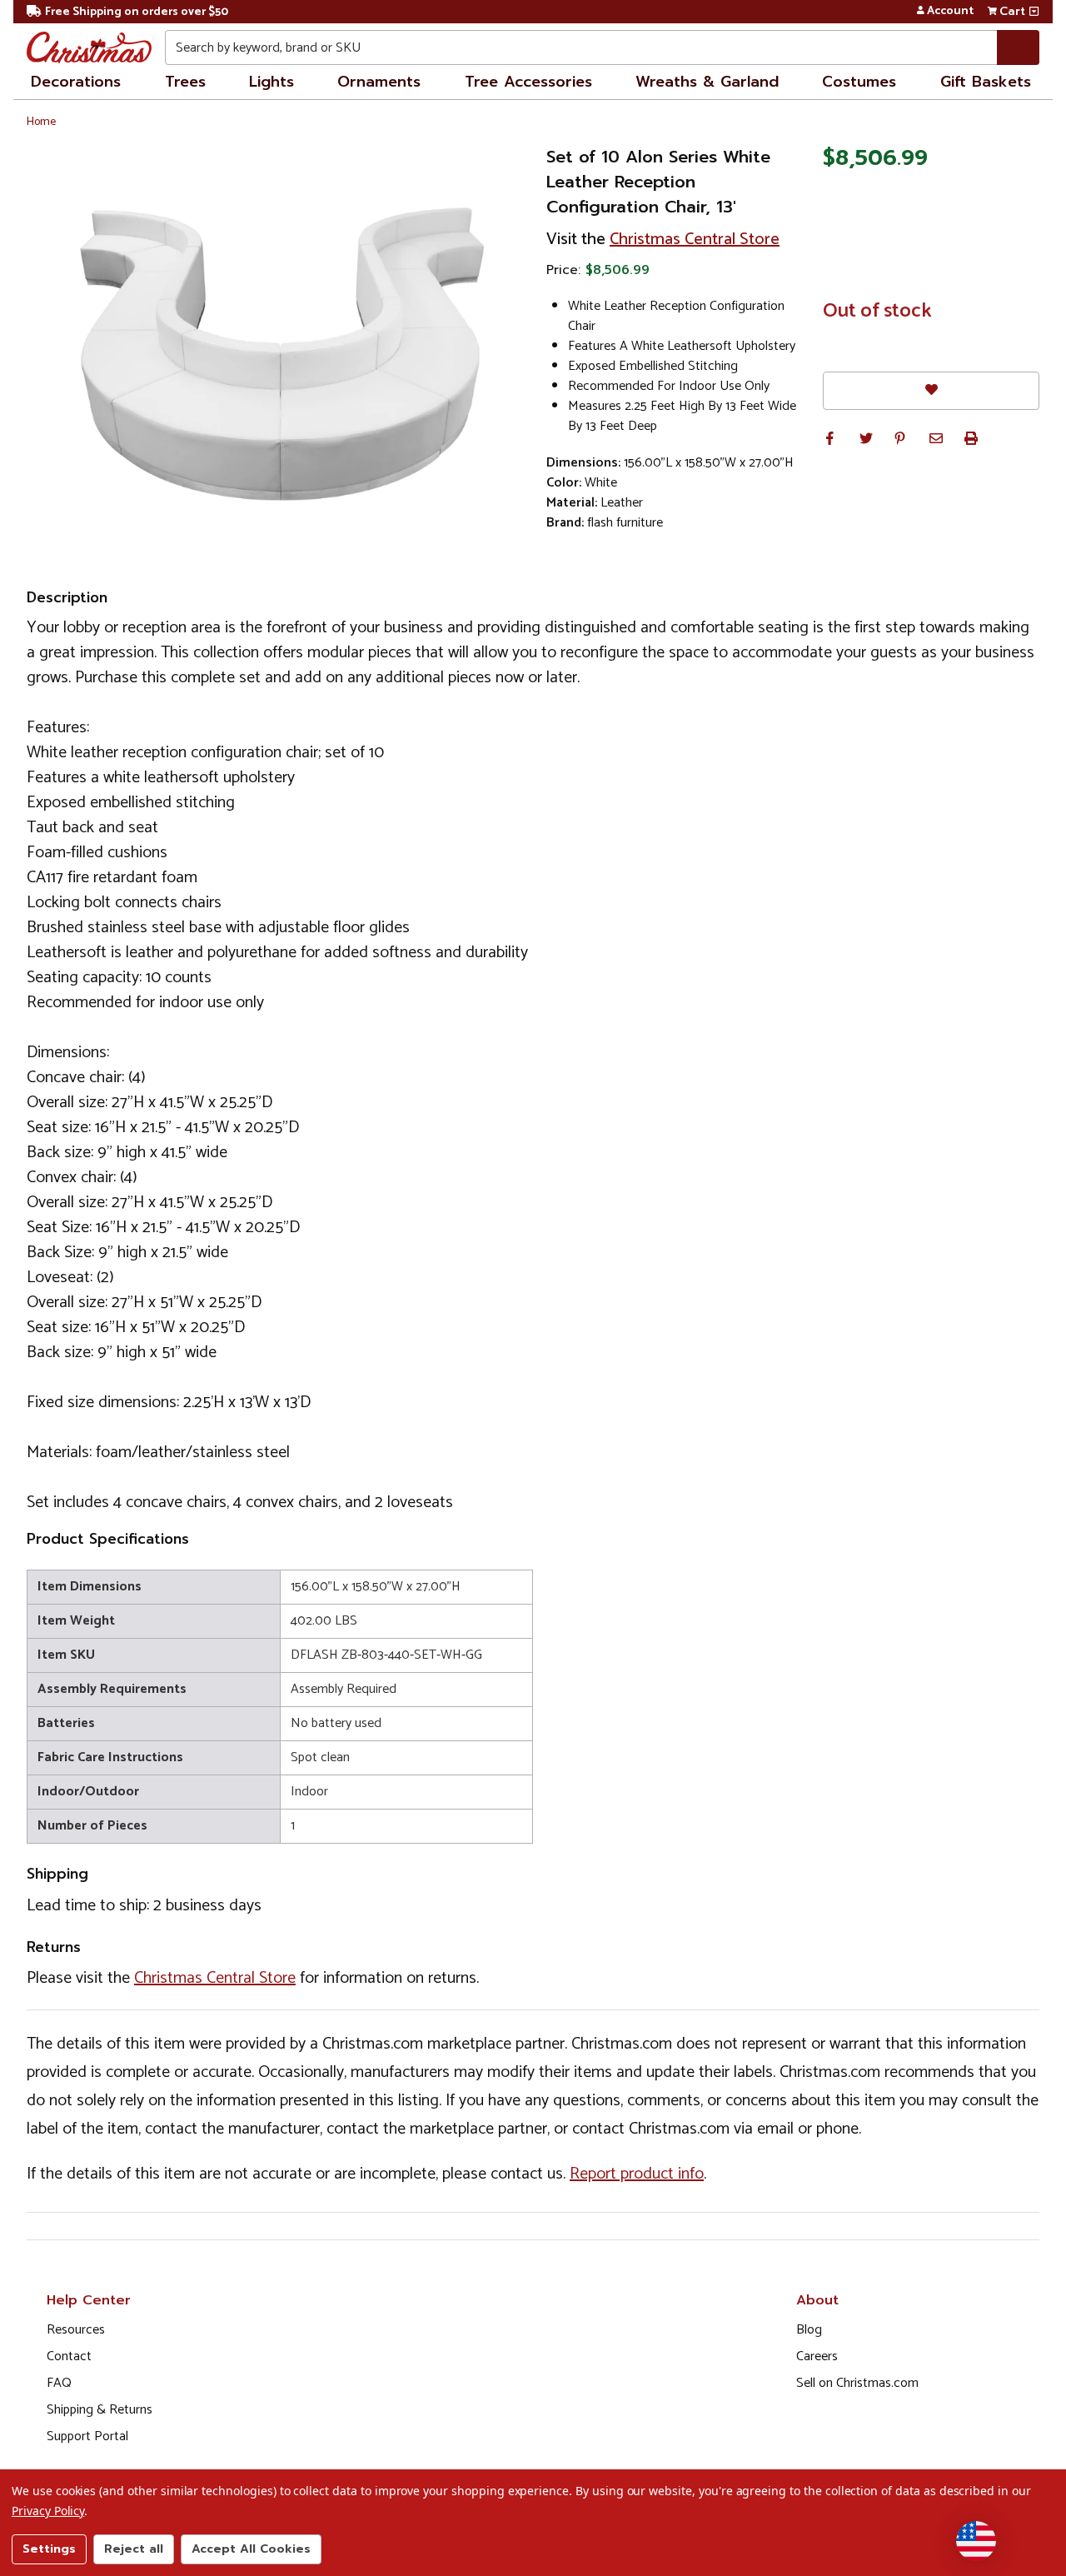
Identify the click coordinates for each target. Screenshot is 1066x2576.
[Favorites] (931, 390)
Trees (185, 82)
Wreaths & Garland (707, 82)
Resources (76, 2330)
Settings (49, 2549)
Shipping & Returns (100, 2410)
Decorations (76, 82)
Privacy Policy (48, 2511)
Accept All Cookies (251, 2549)
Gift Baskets (986, 82)
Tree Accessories (528, 82)
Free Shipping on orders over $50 (137, 12)
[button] (829, 438)
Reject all (134, 2549)
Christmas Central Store (695, 240)
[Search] (1018, 47)
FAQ (59, 2383)
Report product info (637, 2174)
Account (950, 12)
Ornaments (379, 82)
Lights (271, 82)
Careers (817, 2356)
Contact (69, 2356)
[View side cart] (1034, 12)
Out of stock (877, 312)
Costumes (859, 82)
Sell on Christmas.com (857, 2383)
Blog (809, 2330)
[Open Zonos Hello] (976, 2541)
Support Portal (87, 2436)
